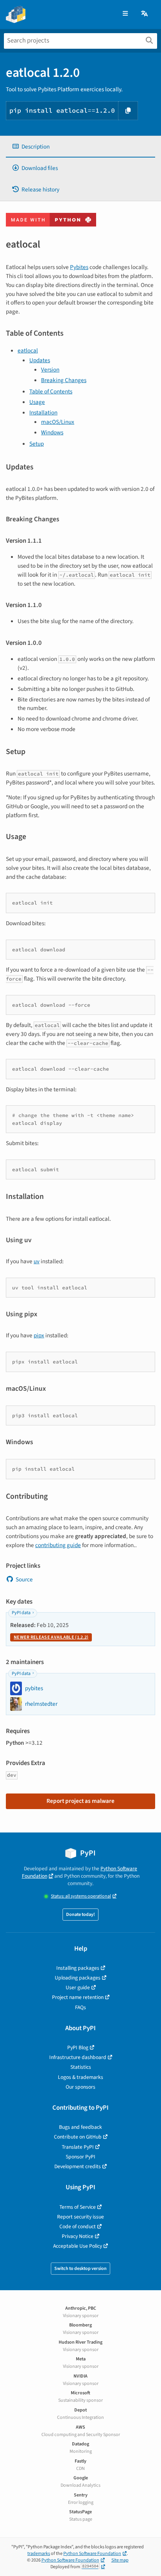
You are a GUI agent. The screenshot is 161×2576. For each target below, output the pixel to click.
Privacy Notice (78, 2236)
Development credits (78, 2166)
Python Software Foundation (92, 2554)
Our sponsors (80, 2087)
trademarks (39, 2554)
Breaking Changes (64, 380)
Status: (81, 1896)
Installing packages (78, 1968)
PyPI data (21, 1613)
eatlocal (28, 351)
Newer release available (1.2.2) (51, 1637)
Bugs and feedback (80, 2127)
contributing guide (58, 1545)
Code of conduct (78, 2226)
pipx (39, 1335)
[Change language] (145, 14)
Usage (37, 402)
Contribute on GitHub (78, 2137)
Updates (40, 360)
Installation (43, 413)
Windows (52, 432)
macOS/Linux (58, 422)
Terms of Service (78, 2207)
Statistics (81, 2067)
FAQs (80, 2007)
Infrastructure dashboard (78, 2057)
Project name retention (78, 1997)
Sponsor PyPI (80, 2157)
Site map (120, 2560)
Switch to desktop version (80, 2269)
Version (50, 370)
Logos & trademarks (80, 2077)
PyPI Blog (78, 2048)
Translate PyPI (78, 2147)
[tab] (80, 147)
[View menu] (125, 14)
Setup (37, 444)
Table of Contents (51, 391)
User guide (78, 1987)
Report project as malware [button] (80, 1801)
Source (24, 1579)
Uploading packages (78, 1978)
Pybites (79, 267)
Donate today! (80, 1915)
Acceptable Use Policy (78, 2246)
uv (37, 1261)
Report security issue (80, 2217)
